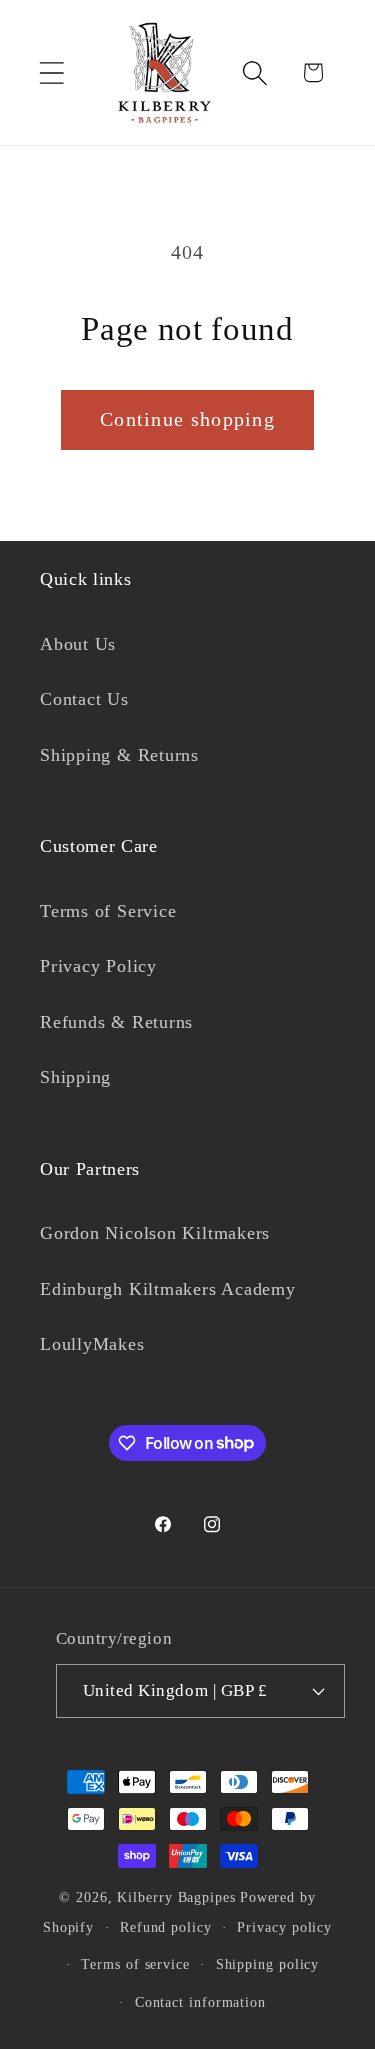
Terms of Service (108, 911)
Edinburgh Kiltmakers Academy (168, 1289)
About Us (78, 644)
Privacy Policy (98, 966)
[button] (51, 72)
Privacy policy (284, 1927)
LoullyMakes (92, 1344)
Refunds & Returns (116, 1022)
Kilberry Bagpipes (176, 1897)
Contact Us (84, 699)
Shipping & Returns (119, 755)
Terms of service (135, 1964)
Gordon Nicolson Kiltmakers (155, 1233)
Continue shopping (187, 419)
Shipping (75, 1077)
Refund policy (166, 1927)
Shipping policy (268, 1964)
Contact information (200, 2002)
